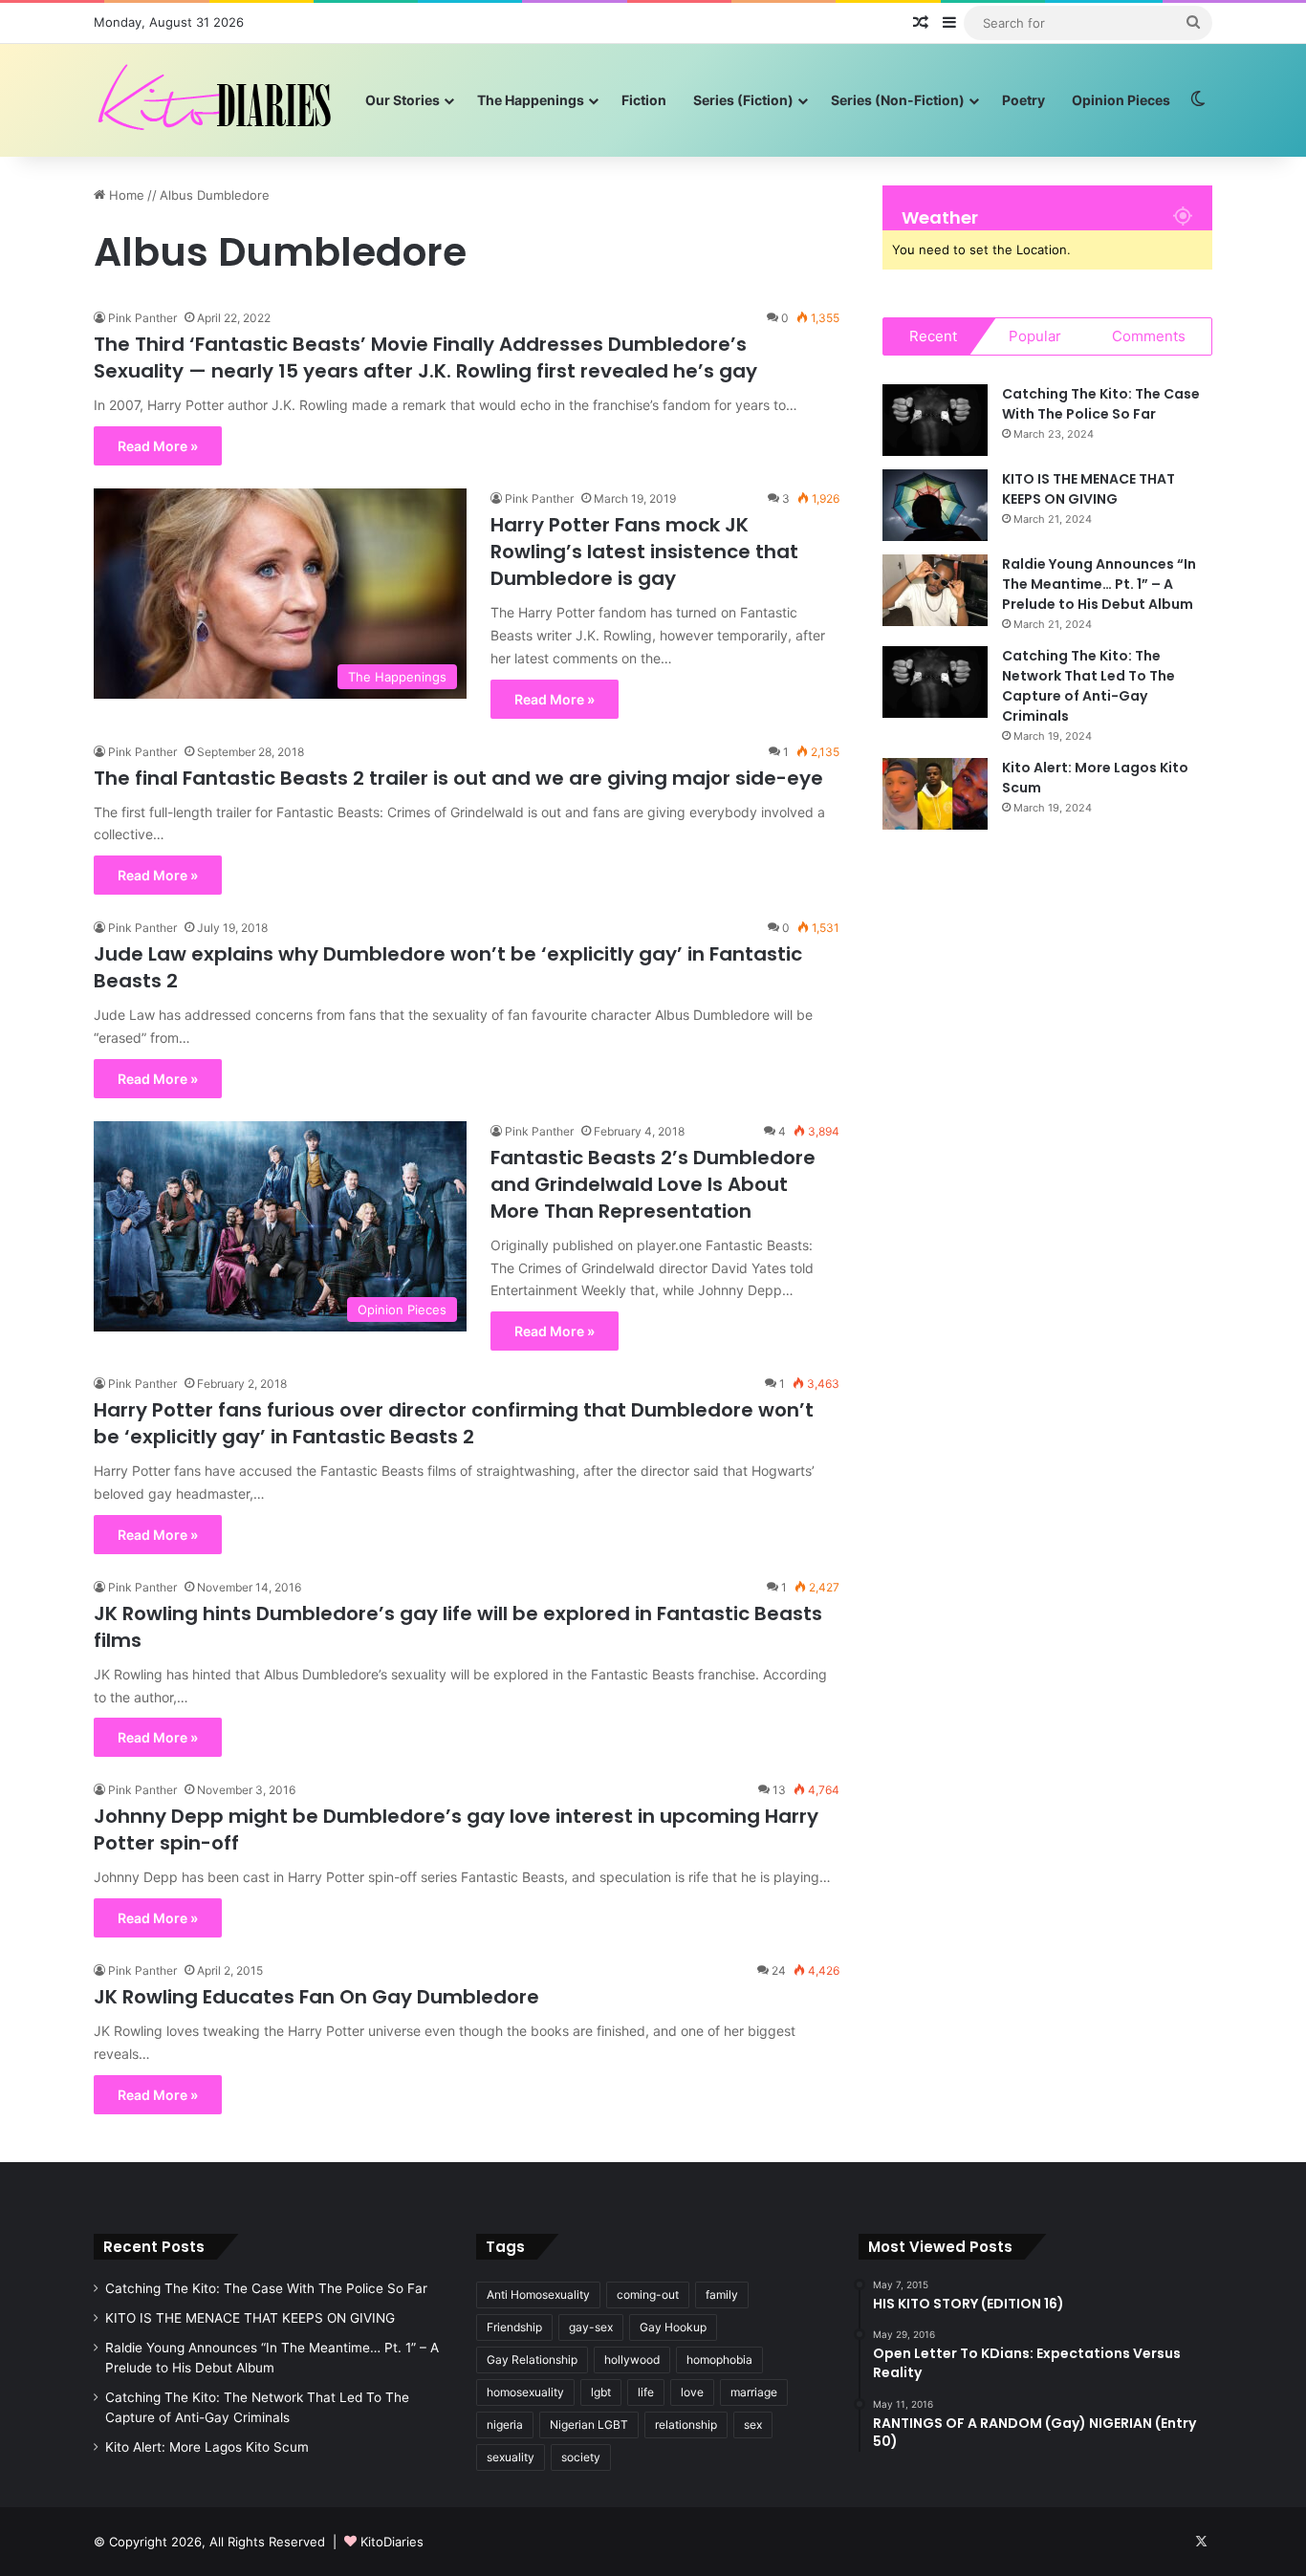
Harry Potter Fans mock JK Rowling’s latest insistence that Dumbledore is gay (644, 552)
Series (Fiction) (743, 100)
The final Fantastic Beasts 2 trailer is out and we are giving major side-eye (458, 778)
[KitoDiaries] (217, 100)
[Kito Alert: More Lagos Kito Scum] (935, 794)
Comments (1149, 336)
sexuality (511, 2457)
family (722, 2295)
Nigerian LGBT (589, 2424)
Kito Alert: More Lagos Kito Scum (207, 2447)
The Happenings (531, 100)
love (692, 2392)
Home (125, 195)
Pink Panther (142, 318)
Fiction (644, 100)
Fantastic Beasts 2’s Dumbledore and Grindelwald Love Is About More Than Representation (653, 1184)
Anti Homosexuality (538, 2295)
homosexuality (525, 2392)
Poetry (1023, 100)
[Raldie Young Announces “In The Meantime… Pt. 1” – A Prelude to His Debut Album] (935, 590)
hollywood (632, 2360)
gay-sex (591, 2327)
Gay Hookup (673, 2327)
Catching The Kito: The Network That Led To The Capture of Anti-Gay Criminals (1088, 686)
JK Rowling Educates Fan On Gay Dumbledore (316, 1997)
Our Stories (403, 100)
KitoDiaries (392, 2542)
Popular (1035, 336)
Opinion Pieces (1121, 100)
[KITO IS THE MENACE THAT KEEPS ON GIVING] (935, 505)
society (581, 2457)
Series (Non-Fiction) (898, 100)
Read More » (158, 446)
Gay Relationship (532, 2360)
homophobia (719, 2360)
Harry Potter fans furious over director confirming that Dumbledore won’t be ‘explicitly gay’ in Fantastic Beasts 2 (454, 1423)
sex (753, 2424)
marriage (754, 2392)
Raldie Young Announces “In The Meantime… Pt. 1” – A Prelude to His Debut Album (1099, 584)
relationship (686, 2424)
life (646, 2392)
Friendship (514, 2327)
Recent (933, 336)
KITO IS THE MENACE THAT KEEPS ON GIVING (1088, 489)
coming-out (648, 2295)
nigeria (505, 2424)
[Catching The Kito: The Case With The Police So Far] (935, 420)
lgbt (601, 2392)
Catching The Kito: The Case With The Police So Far (1101, 404)
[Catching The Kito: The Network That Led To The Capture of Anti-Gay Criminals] (935, 682)
